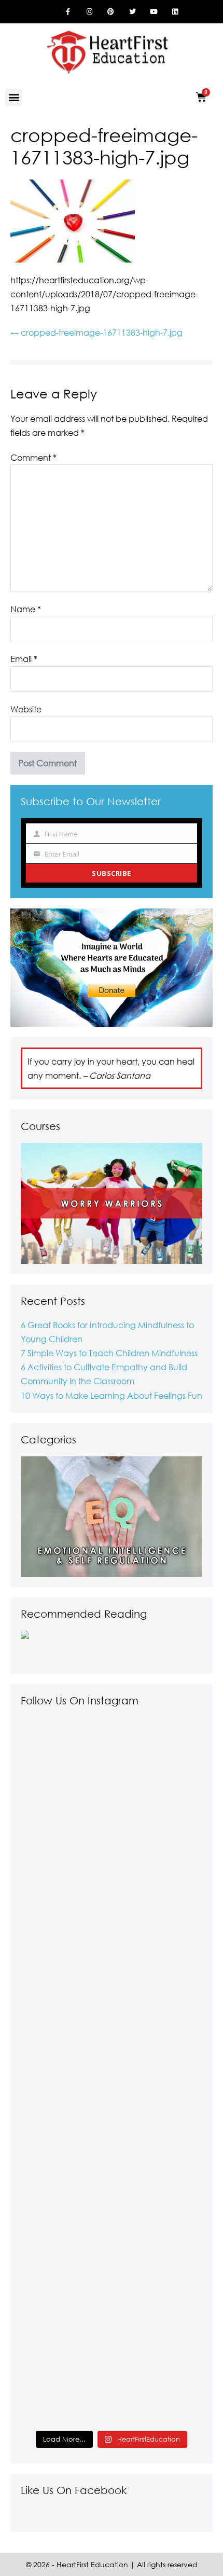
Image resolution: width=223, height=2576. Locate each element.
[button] (14, 97)
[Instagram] (89, 11)
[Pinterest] (111, 11)
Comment (33, 457)
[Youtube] (154, 11)
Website (26, 709)
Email (24, 659)
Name (26, 609)
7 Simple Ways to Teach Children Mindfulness (109, 1353)
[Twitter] (132, 11)
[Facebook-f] (68, 11)
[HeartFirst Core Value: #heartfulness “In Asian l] (112, 2337)
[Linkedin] (175, 11)
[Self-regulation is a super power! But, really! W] (112, 1808)
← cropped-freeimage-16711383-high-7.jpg (96, 332)
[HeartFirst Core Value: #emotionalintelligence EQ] (112, 1985)
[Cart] (201, 97)
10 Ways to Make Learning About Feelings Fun (112, 1395)
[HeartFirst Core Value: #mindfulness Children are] (112, 2161)
